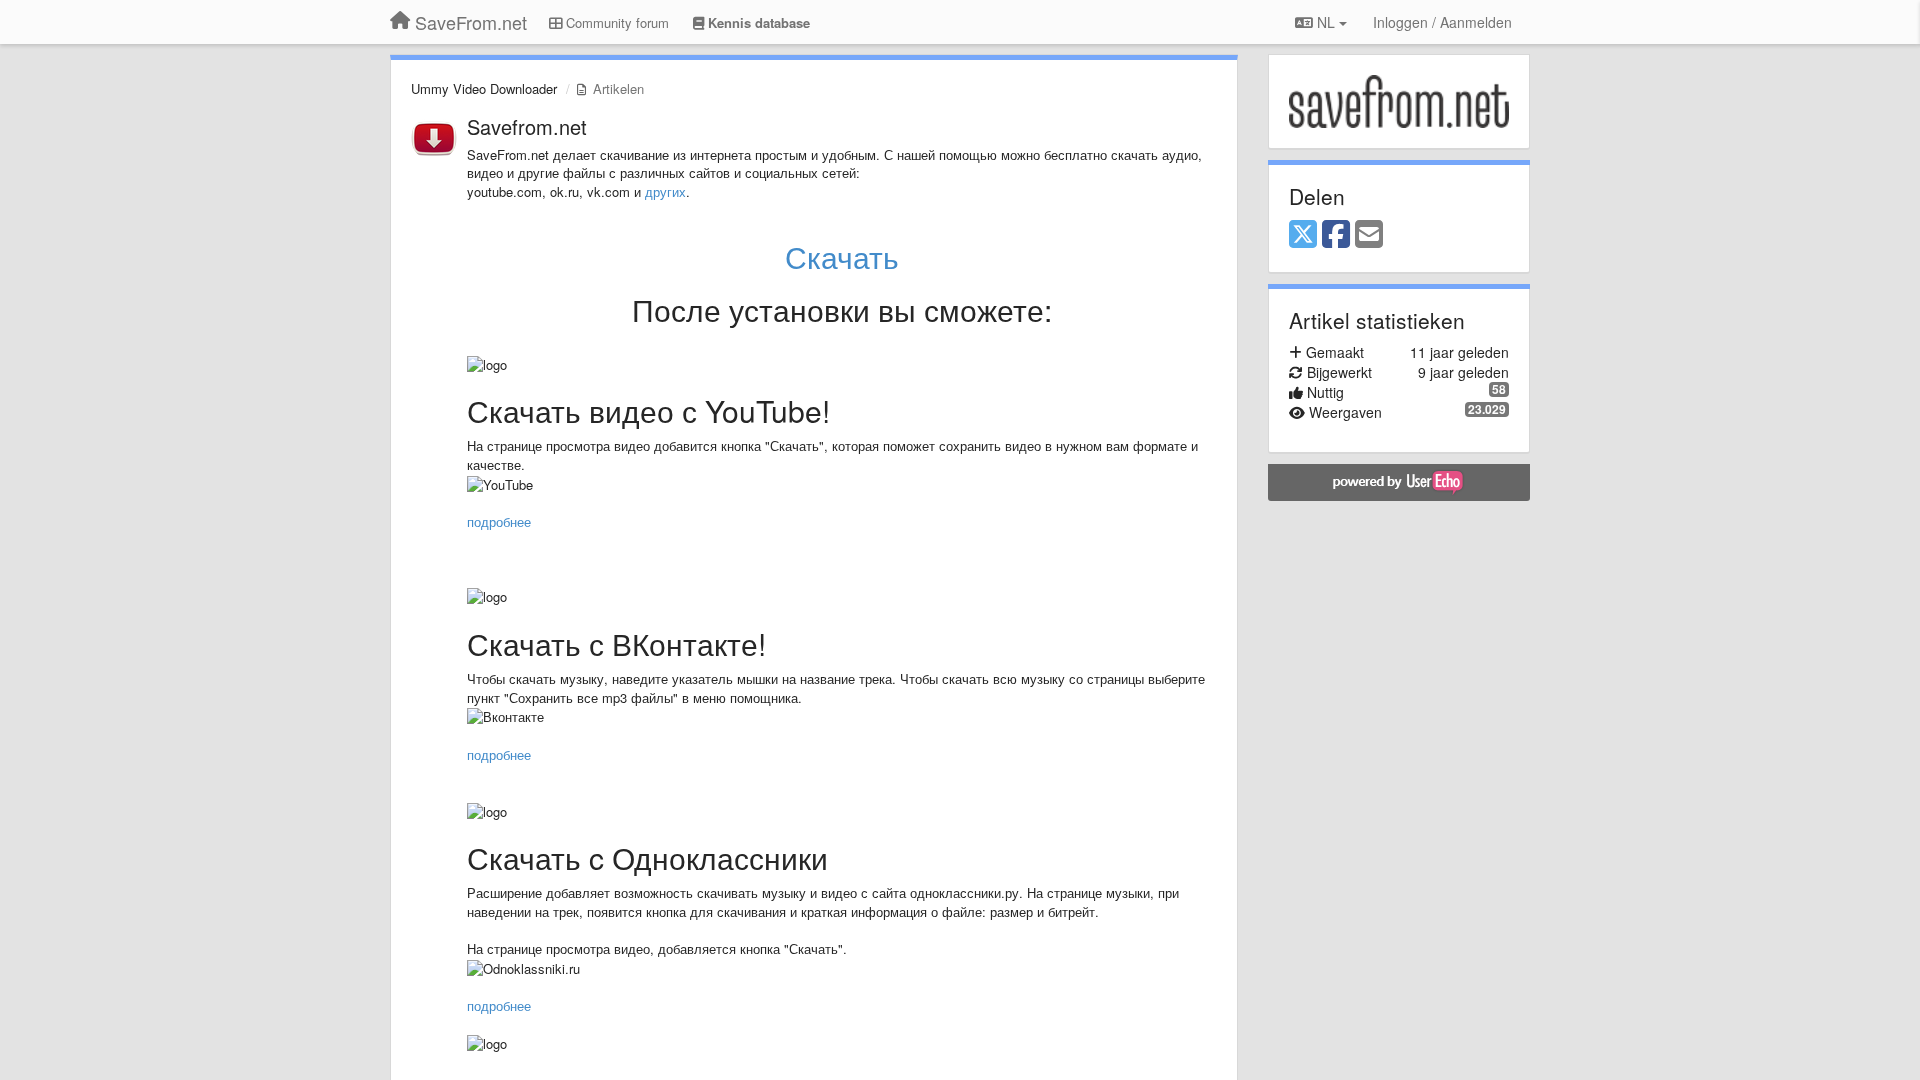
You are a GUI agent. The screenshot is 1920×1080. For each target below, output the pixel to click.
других (665, 191)
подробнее (499, 521)
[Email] (1369, 235)
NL (1326, 22)
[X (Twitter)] (1303, 235)
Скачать (842, 256)
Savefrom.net (527, 126)
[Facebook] (1336, 235)
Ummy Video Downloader (484, 88)
